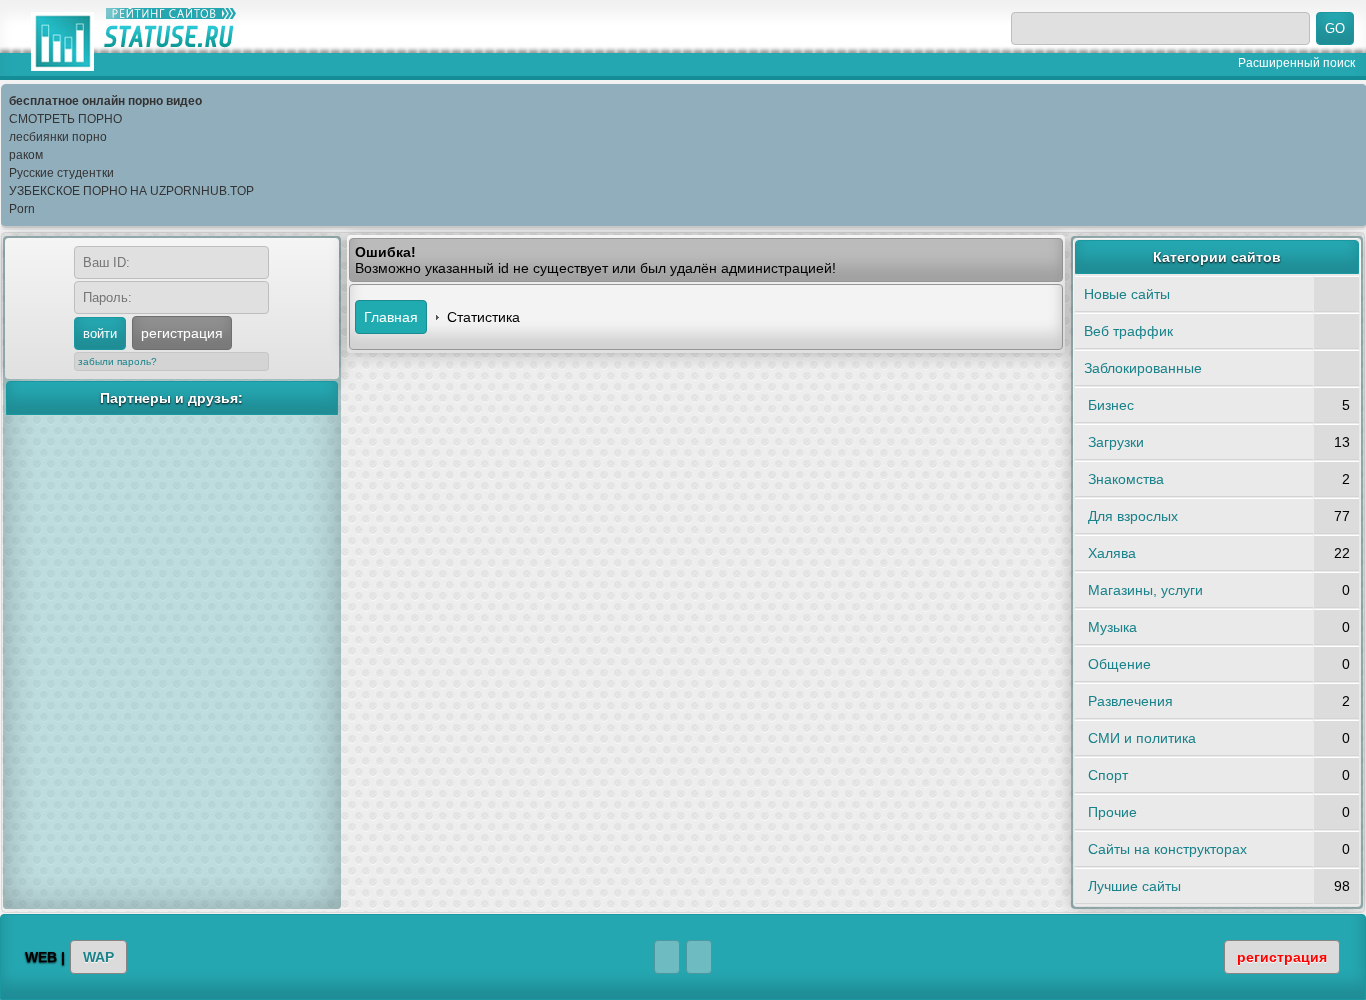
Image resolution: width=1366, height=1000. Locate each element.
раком (26, 155)
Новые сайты (1127, 294)
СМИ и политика (1142, 738)
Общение (1119, 664)
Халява (1112, 553)
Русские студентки (61, 173)
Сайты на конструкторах (1167, 849)
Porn (22, 209)
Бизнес (1111, 405)
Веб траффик (1128, 331)
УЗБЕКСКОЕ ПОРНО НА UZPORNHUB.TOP (131, 191)
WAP (98, 957)
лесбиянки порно (58, 137)
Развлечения (1130, 701)
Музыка (1112, 627)
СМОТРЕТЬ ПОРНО (65, 119)
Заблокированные (1143, 368)
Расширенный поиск (1296, 62)
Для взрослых (1133, 516)
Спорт (1108, 775)
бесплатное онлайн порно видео (105, 101)
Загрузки (1116, 442)
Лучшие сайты (1134, 886)
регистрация (182, 333)
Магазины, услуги (1145, 590)
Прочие (1112, 812)
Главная (391, 317)
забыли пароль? (117, 361)
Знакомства (1126, 479)
